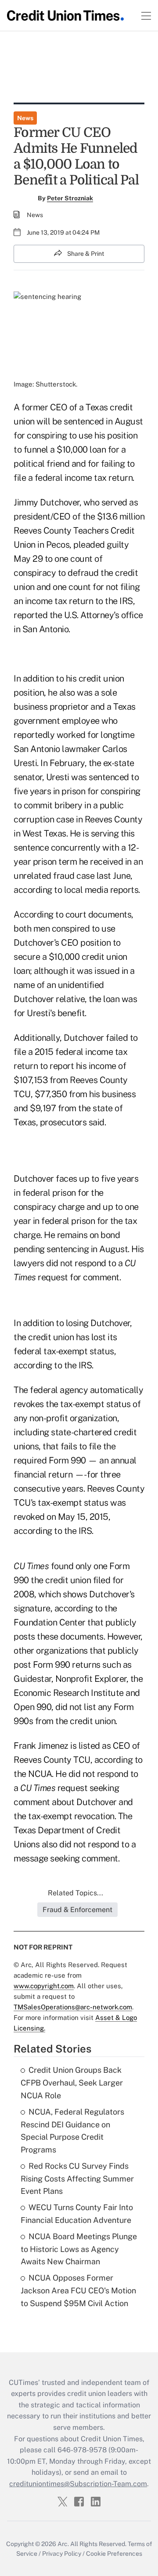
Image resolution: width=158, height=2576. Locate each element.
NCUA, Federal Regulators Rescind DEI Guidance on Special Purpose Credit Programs (72, 2131)
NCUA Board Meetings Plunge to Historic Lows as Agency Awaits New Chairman (79, 2249)
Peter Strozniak (70, 198)
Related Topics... (75, 1893)
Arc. (63, 2544)
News (25, 118)
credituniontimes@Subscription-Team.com (78, 2484)
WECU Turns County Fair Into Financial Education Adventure (77, 2214)
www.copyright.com (44, 1986)
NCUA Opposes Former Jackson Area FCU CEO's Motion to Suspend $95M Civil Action (78, 2290)
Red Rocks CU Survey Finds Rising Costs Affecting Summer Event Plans (77, 2179)
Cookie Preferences (114, 2554)
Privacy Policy (62, 2554)
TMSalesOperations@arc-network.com (73, 2007)
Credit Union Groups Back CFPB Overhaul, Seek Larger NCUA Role (72, 2083)
